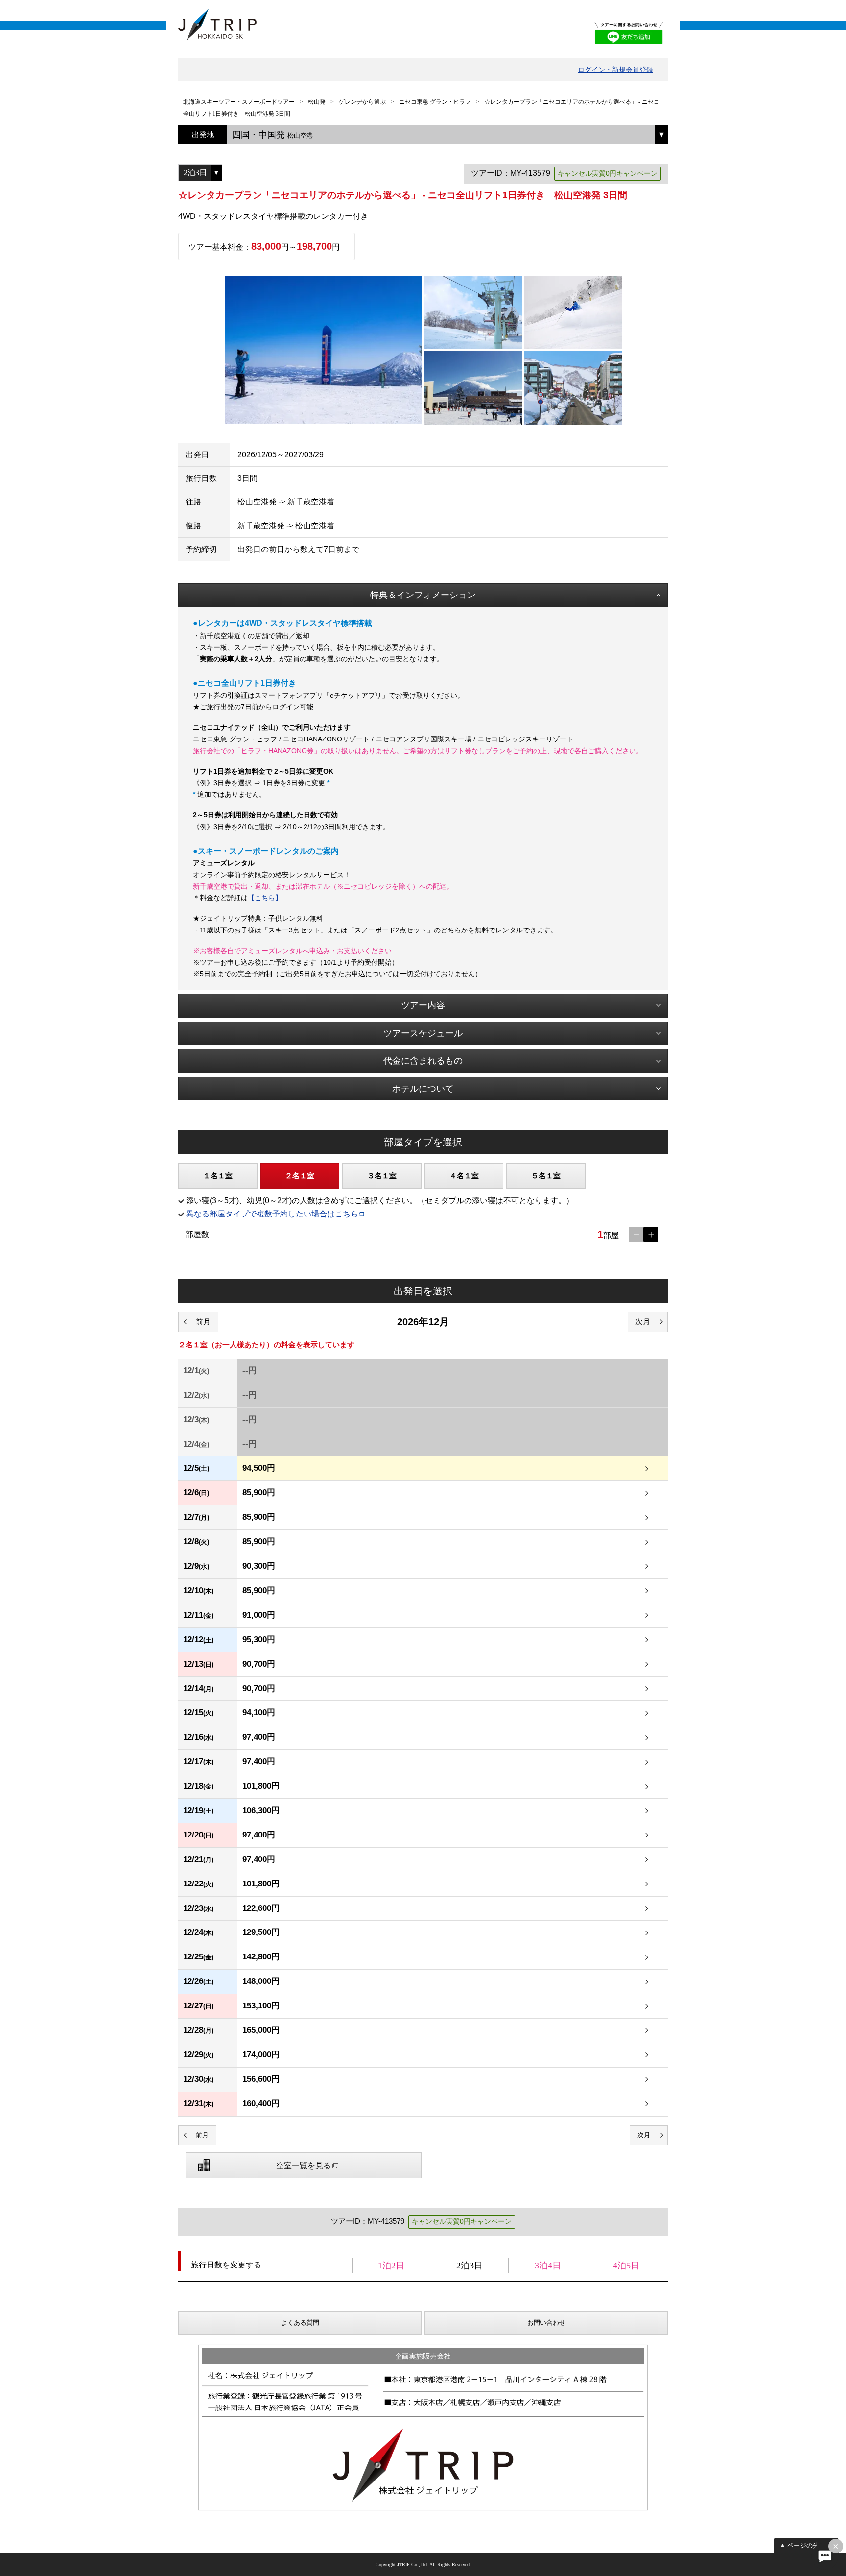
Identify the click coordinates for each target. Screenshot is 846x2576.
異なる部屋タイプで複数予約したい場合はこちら (272, 1214)
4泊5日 (626, 2266)
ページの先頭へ (810, 2545)
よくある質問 (300, 2323)
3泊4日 (548, 2266)
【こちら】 (265, 898)
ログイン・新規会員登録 (615, 70)
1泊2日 (391, 2266)
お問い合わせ (546, 2323)
